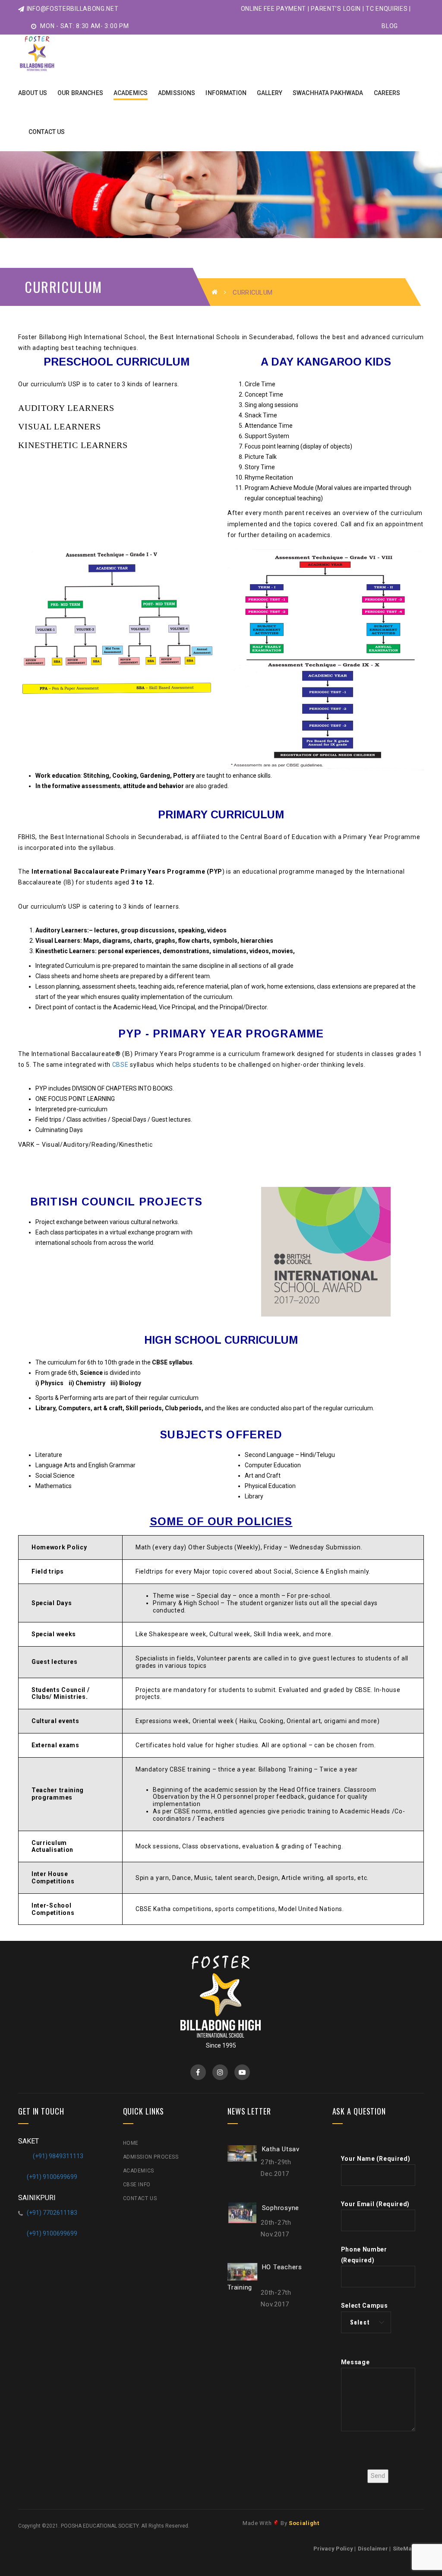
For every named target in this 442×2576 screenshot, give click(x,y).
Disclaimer (373, 2549)
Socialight (304, 2523)
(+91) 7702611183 (52, 2213)
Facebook (198, 2072)
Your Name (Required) (376, 2159)
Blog (390, 26)
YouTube (242, 2072)
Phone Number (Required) (364, 2255)
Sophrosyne (281, 2207)
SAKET (28, 2141)
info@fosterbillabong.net (73, 9)
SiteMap (404, 2549)
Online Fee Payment (274, 9)
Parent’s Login (336, 9)
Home (131, 2143)
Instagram (220, 2072)
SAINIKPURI (37, 2198)
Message (355, 2362)
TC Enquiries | (388, 9)
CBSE (120, 1065)
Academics (139, 2171)
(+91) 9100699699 (52, 2177)
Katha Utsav (281, 2149)
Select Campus (365, 2306)
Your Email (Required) (376, 2204)
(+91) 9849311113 (58, 2156)
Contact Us (140, 2198)
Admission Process (151, 2157)
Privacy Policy (333, 2549)
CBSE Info (137, 2185)
